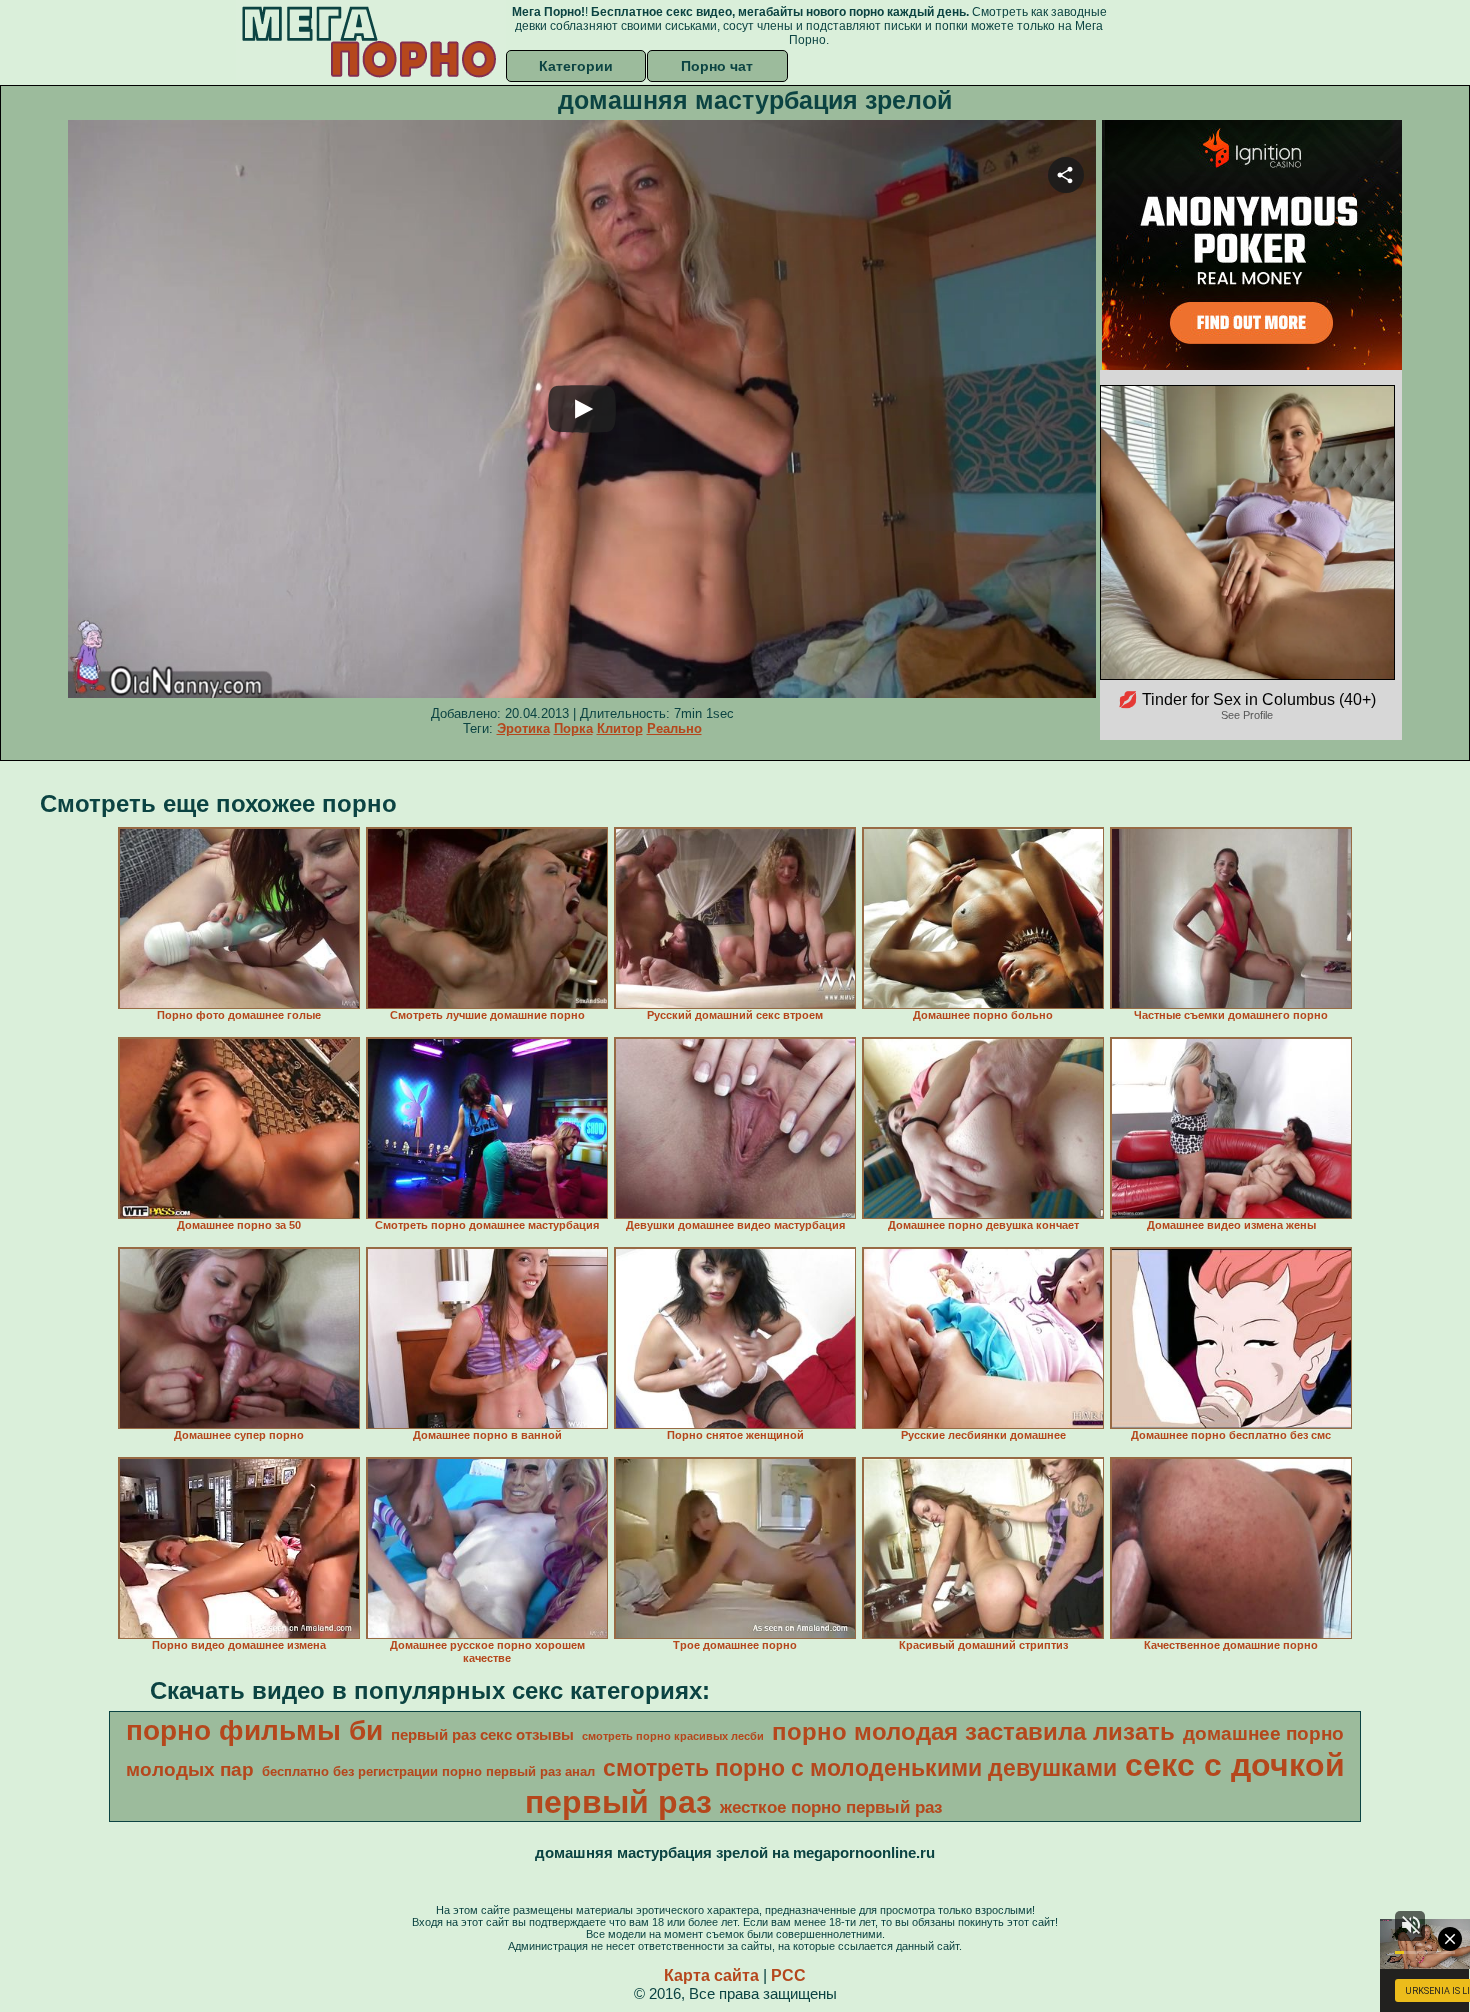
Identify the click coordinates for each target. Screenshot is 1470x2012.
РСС (788, 1975)
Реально (674, 728)
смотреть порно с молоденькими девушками (860, 1768)
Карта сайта (711, 1975)
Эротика (523, 728)
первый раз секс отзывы (482, 1735)
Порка (573, 728)
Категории (576, 66)
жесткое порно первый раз (831, 1807)
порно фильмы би (254, 1730)
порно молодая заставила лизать (973, 1731)
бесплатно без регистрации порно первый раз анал (428, 1771)
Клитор (620, 728)
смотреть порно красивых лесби (673, 1736)
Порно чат (717, 66)
